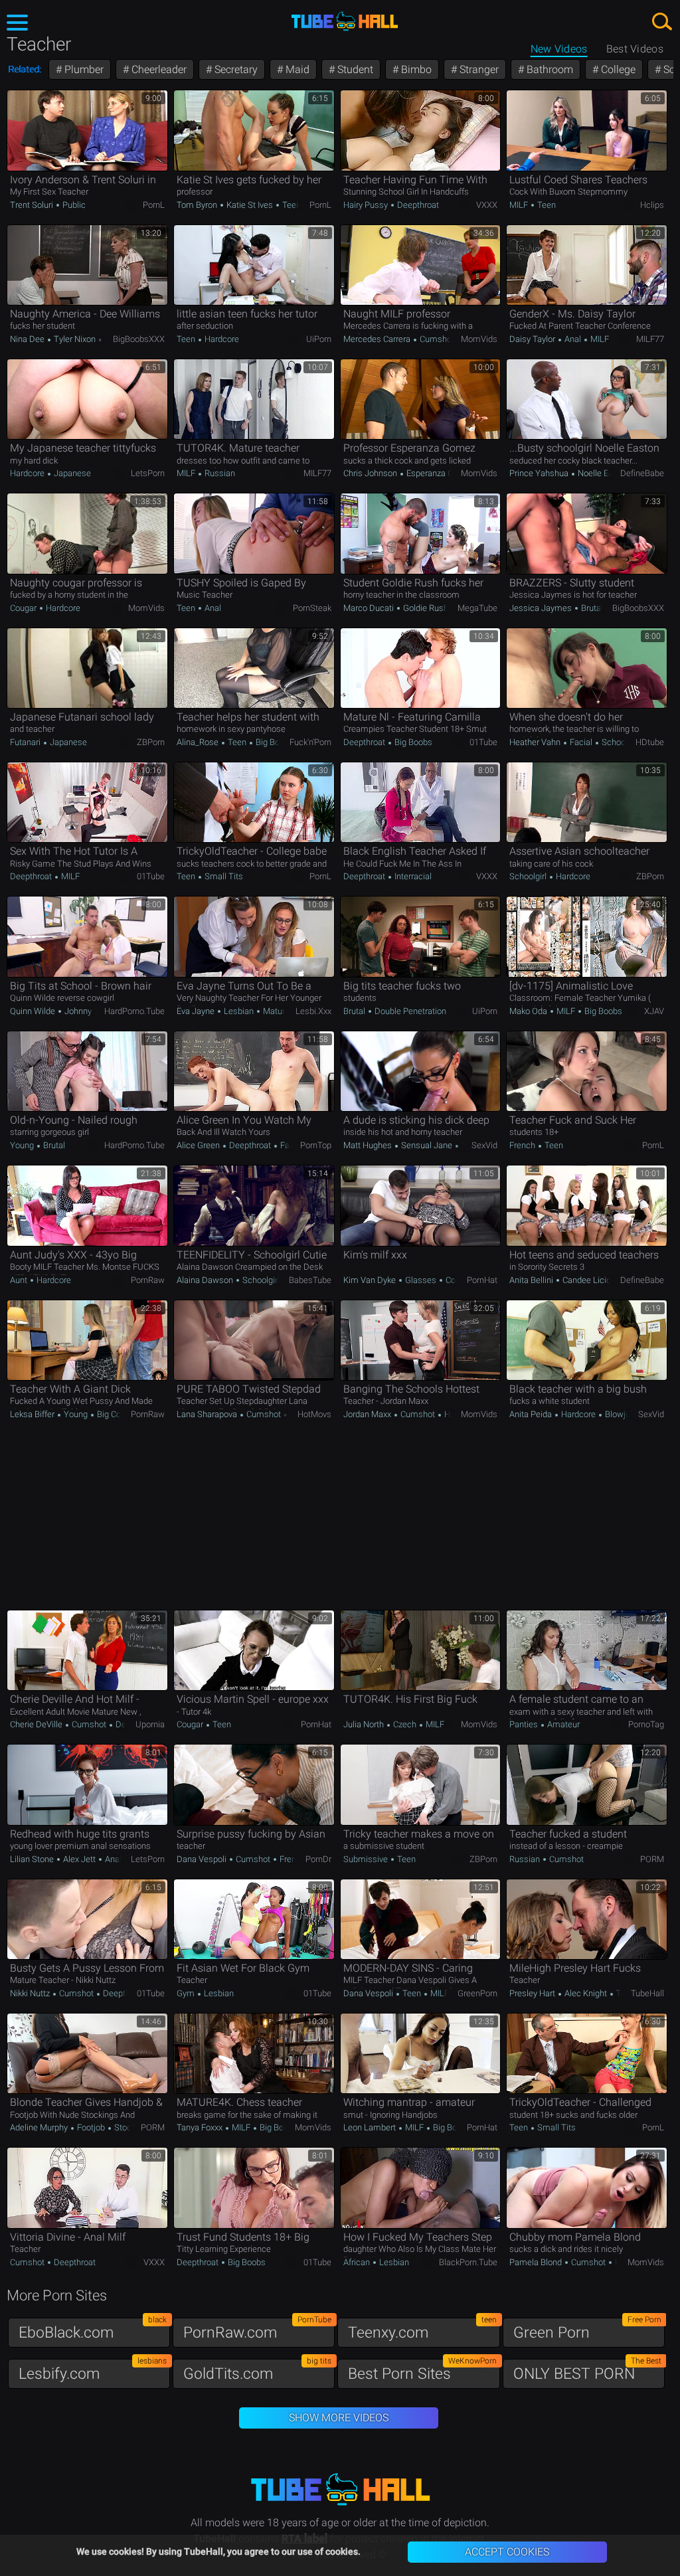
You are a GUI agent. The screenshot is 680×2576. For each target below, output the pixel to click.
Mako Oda (529, 1011)
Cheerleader (158, 69)
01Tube (483, 742)
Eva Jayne (197, 1011)
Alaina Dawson (206, 1280)
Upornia (150, 1724)
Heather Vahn (536, 742)
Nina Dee (28, 339)
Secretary (235, 69)
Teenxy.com (422, 2329)
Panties (525, 1724)
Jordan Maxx (368, 1414)
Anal (573, 339)
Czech (405, 1724)
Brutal (592, 608)
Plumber (83, 69)
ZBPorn (151, 742)
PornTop (316, 1145)
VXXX (487, 205)
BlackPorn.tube (468, 2262)
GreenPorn (477, 1993)
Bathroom (549, 69)
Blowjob (619, 1414)
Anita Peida (532, 1414)
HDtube (650, 742)
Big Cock (112, 1414)
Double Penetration (409, 1011)
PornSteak (312, 608)
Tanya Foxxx (201, 2127)
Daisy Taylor (533, 339)
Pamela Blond (537, 2262)
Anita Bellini (532, 1280)
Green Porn (587, 2329)
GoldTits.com (257, 2370)
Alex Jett (79, 1859)
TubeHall (647, 1993)
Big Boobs (274, 742)
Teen (291, 205)
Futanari (26, 742)
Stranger (478, 69)
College (617, 69)
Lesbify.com (93, 2370)
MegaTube (477, 608)
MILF (520, 205)
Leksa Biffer (33, 1414)
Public (73, 205)
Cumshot (436, 339)
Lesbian (239, 1011)
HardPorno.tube (134, 1011)
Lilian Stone (33, 1859)
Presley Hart (533, 1993)
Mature (275, 1011)
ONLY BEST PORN (587, 2370)
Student (354, 69)
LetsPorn (148, 473)
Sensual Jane (427, 1145)
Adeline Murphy (40, 2127)
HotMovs (314, 1414)
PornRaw (148, 1280)
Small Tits (223, 876)
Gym (187, 1993)
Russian (219, 473)
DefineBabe (642, 473)
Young (23, 1145)
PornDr (318, 1859)
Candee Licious (591, 1280)
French (523, 1145)
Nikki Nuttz (31, 1993)
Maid (296, 69)
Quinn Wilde (34, 1011)
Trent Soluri (33, 205)
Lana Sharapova (208, 1414)
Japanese (71, 473)
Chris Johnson (371, 473)
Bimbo (415, 69)
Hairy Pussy (367, 205)
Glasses (421, 1280)
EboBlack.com (93, 2329)
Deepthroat (417, 205)
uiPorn (319, 339)
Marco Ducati (370, 608)
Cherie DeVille (37, 1724)
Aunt (20, 1280)
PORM (652, 1859)
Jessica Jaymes (542, 608)
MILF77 (650, 339)
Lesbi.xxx (313, 1011)
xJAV (654, 1011)
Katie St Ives (250, 205)
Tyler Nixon (75, 339)
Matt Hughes (369, 1145)
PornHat (482, 1280)
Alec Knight (586, 1993)
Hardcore (221, 339)
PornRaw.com (257, 2329)
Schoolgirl (619, 742)
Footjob (91, 2127)
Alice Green (199, 1145)
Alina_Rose (199, 742)
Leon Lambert (371, 2127)
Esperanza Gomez (440, 473)
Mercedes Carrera (378, 339)
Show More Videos (339, 2418)
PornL (154, 205)
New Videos (559, 49)
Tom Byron (198, 205)
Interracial (412, 876)
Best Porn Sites (422, 2370)
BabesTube (310, 1280)
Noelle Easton (603, 473)
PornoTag (646, 1724)
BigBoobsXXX (139, 339)
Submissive (367, 1859)
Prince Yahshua (540, 473)
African (358, 2262)
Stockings (132, 2127)
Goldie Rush (425, 608)
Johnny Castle (90, 1011)
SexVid (484, 1145)
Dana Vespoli (203, 1859)
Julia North (365, 1724)
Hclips (652, 205)
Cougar (24, 608)
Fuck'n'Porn (310, 742)
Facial (581, 742)
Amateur (562, 1724)
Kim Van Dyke (371, 1280)
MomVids (479, 339)
